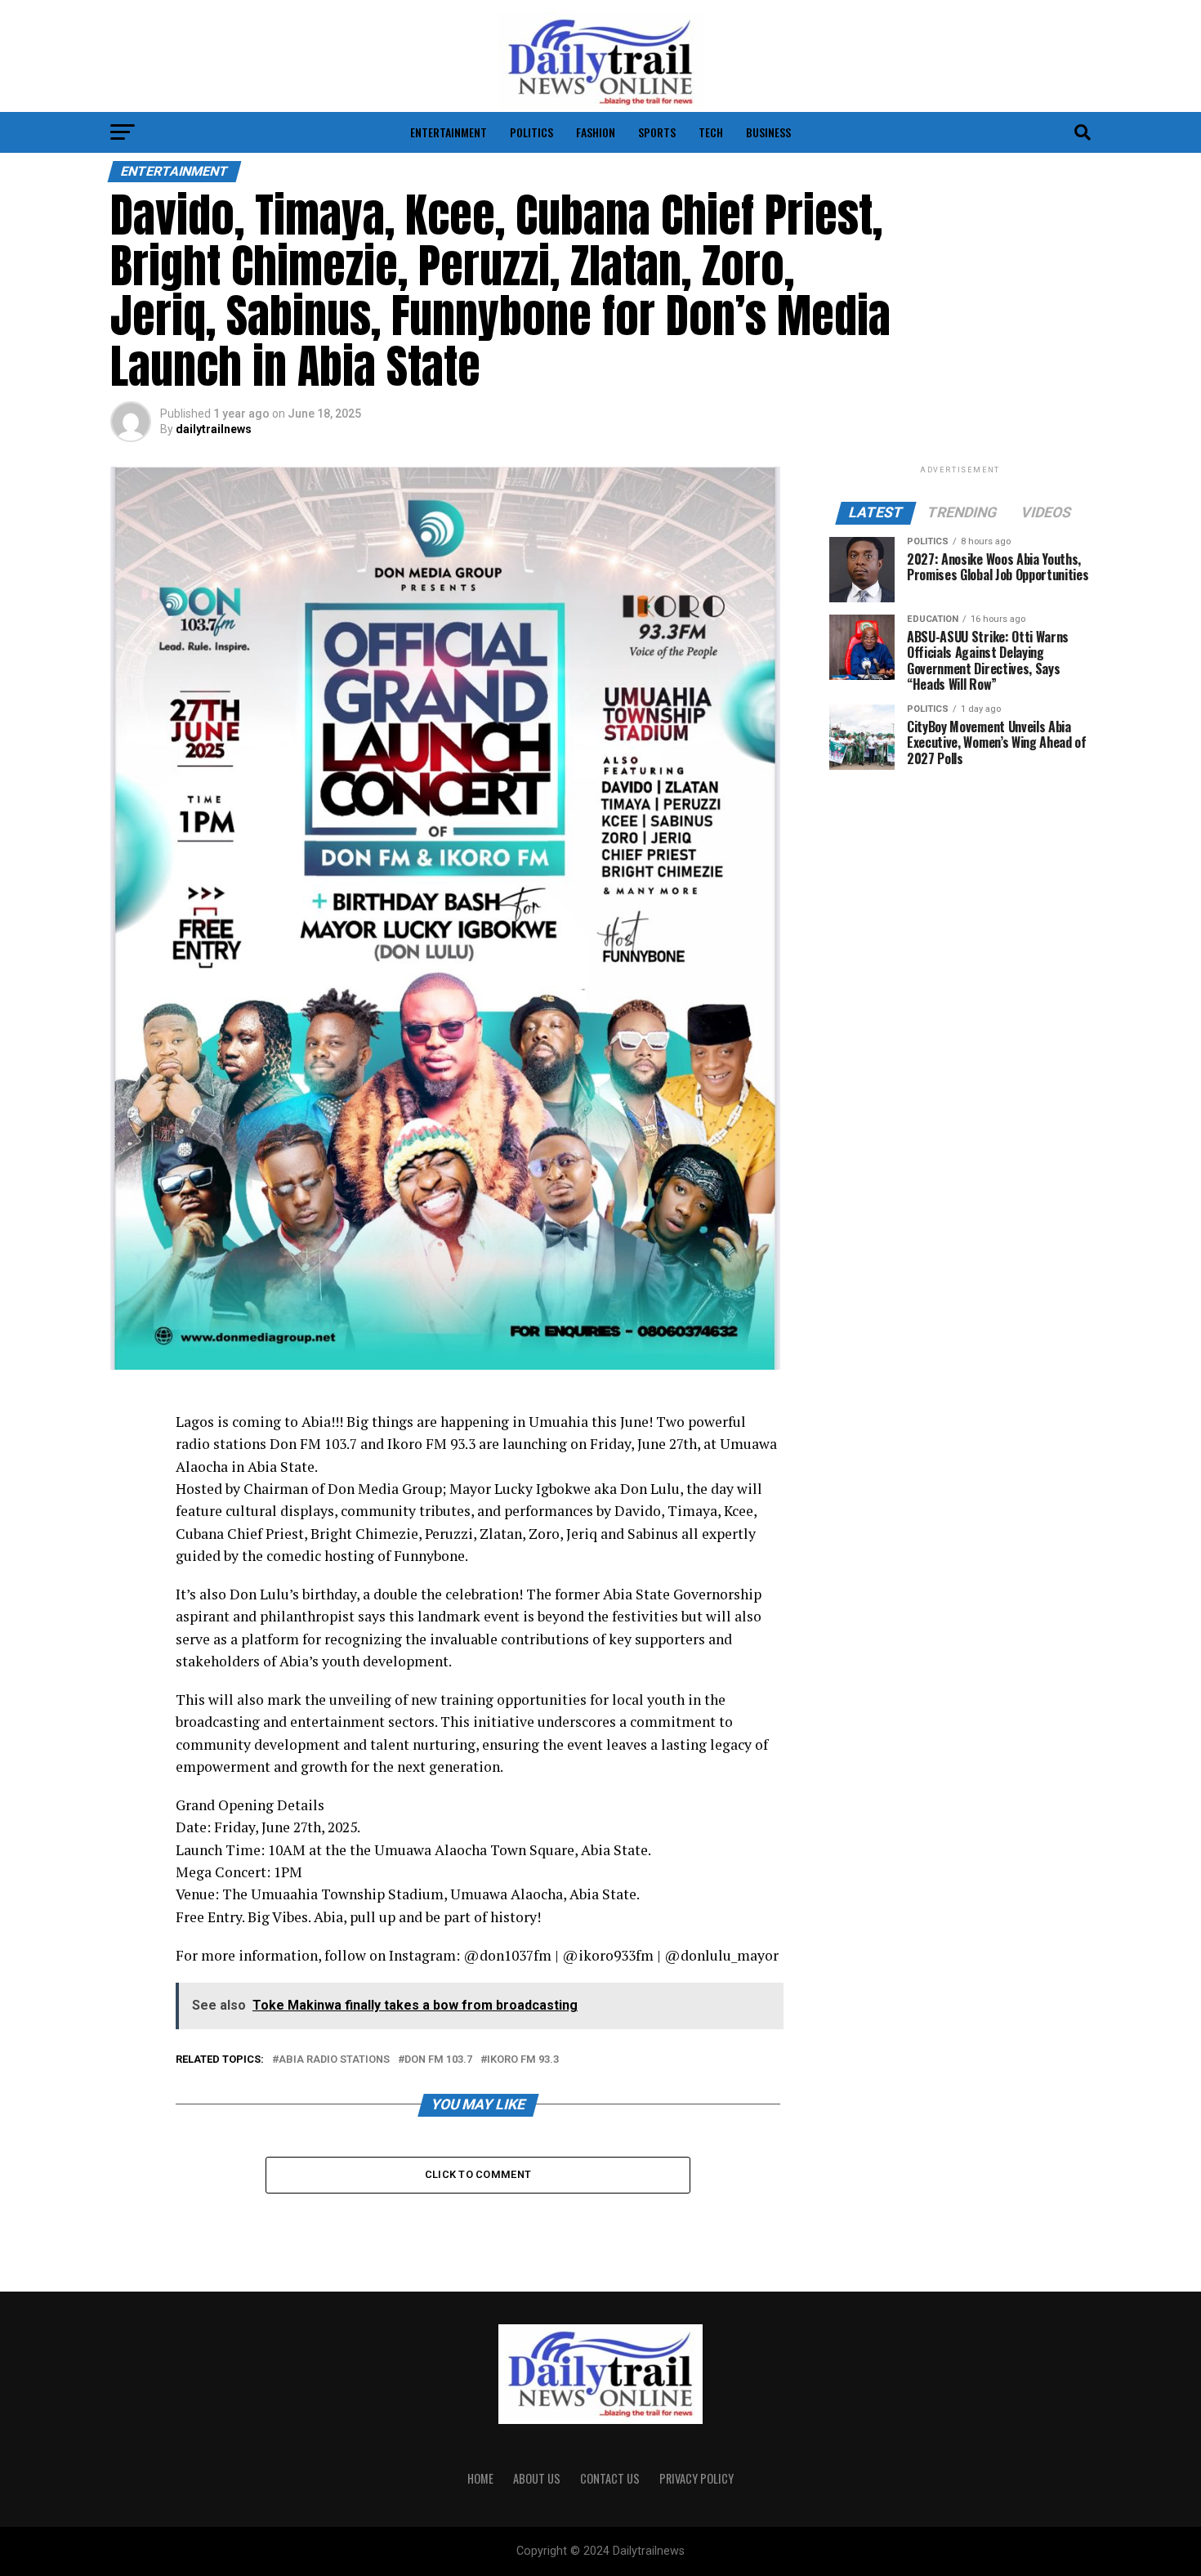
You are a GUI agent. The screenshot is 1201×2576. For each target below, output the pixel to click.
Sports (657, 132)
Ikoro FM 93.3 (523, 2060)
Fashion (596, 132)
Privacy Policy (696, 2478)
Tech (711, 132)
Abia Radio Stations (334, 2060)
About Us (537, 2478)
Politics (531, 132)
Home (480, 2478)
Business (768, 132)
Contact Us (610, 2478)
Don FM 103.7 (438, 2060)
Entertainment (449, 132)
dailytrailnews (214, 429)
